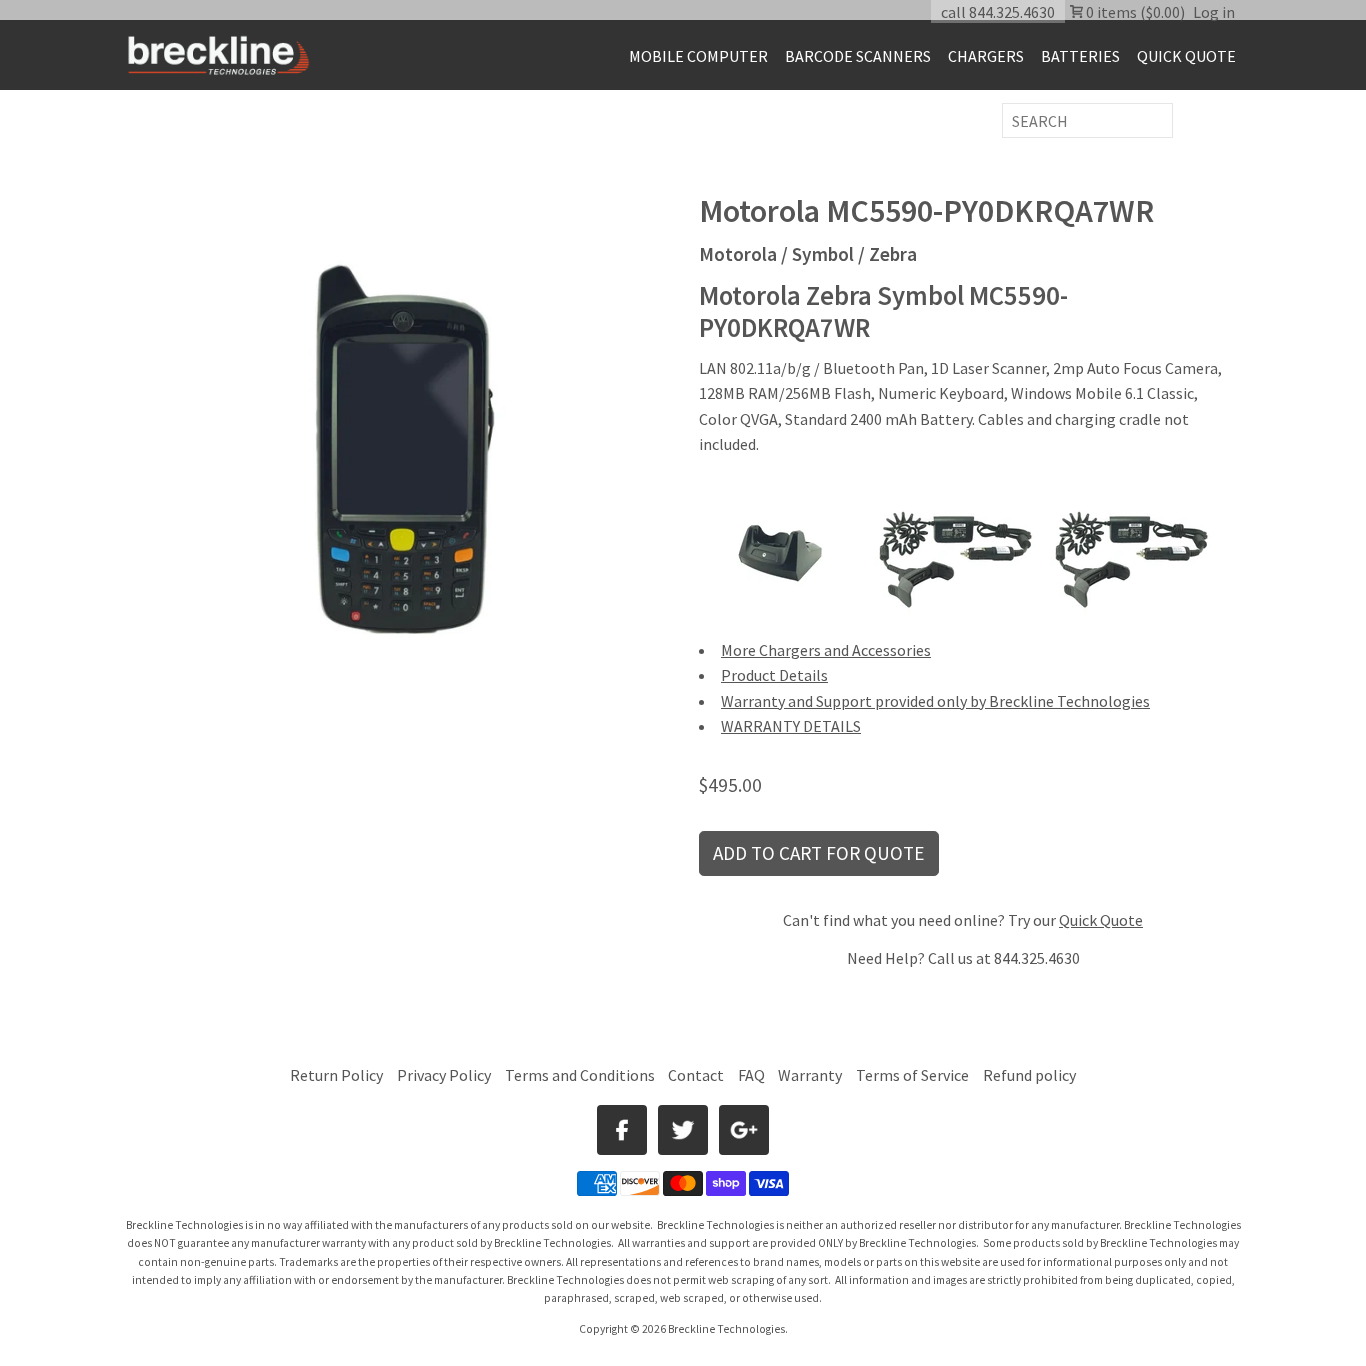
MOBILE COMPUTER (698, 56)
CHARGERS (986, 56)
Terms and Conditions (581, 1075)
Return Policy (336, 1075)
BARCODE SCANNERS (858, 56)
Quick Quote (1101, 920)
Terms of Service (912, 1075)
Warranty (810, 1075)
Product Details (774, 675)
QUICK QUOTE (1186, 56)
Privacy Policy (444, 1075)
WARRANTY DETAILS (791, 726)
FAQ (751, 1075)
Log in (1214, 12)
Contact (696, 1075)
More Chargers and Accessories (826, 650)
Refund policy (1029, 1075)
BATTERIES (1080, 56)
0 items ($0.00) (1134, 12)
